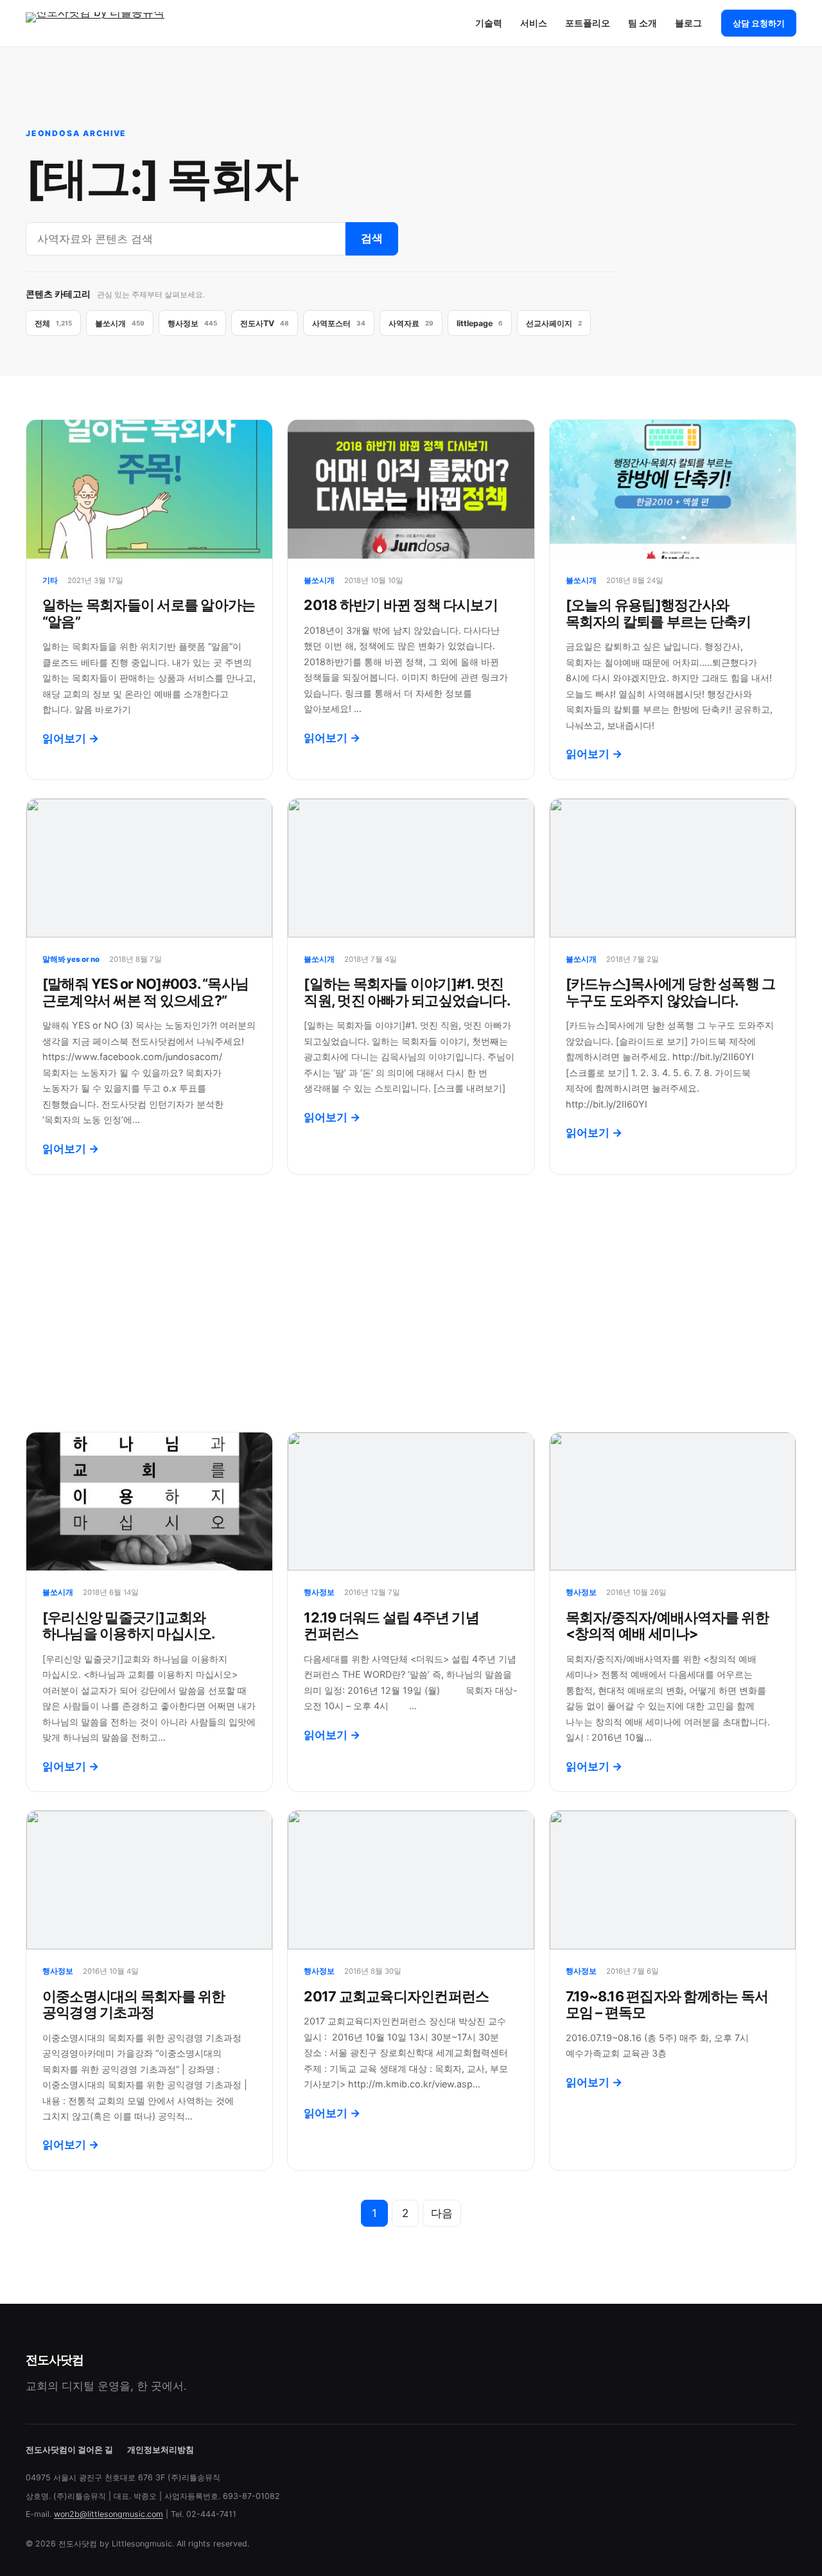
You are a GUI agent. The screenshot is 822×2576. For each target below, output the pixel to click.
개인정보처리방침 (161, 2450)
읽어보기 (71, 738)
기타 (50, 580)
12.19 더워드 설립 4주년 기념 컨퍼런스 (391, 1625)
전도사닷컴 (54, 2360)
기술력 (489, 23)
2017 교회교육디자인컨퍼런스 (396, 1996)
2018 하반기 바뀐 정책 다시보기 (401, 605)
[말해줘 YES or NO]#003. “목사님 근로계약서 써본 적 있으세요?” (145, 992)
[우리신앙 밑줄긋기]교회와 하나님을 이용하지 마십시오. (129, 1625)
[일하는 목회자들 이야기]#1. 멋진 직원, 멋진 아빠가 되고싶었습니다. (407, 992)
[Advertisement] (411, 1303)
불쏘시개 (319, 580)
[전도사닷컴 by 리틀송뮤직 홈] (106, 23)
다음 (442, 2213)
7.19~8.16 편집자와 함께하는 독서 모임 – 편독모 (667, 2004)
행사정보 (319, 1592)
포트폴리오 (588, 23)
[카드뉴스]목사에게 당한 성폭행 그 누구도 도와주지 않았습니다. (671, 992)
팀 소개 (643, 23)
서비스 (534, 23)
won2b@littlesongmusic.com (109, 2514)
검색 (372, 238)
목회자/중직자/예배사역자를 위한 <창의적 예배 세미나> (667, 1625)
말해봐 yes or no (71, 959)
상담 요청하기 (759, 23)
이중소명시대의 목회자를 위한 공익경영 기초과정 (134, 2004)
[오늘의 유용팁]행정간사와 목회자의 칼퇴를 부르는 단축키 (659, 613)
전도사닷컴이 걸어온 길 (69, 2450)
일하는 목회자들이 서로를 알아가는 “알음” (149, 613)
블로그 (688, 23)
